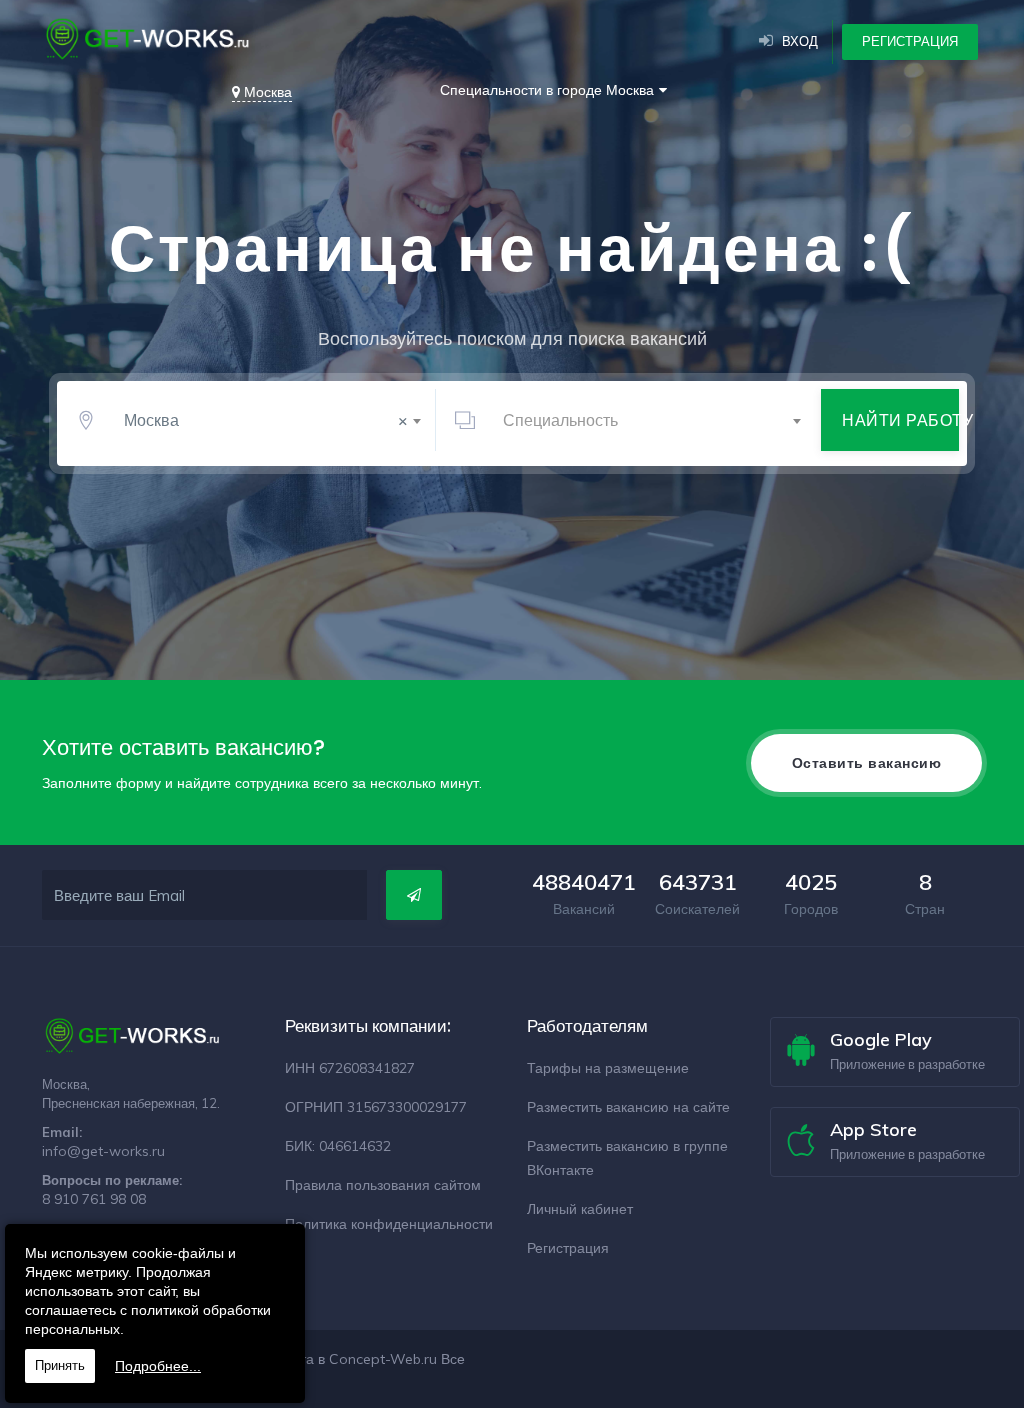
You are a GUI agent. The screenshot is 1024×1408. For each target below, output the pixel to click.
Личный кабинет (580, 1209)
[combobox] (268, 420)
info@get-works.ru (103, 1151)
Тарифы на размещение (608, 1068)
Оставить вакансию (867, 763)
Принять (60, 1365)
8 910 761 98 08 (94, 1199)
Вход (800, 41)
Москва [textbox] (266, 420)
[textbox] (648, 420)
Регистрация (910, 41)
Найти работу (900, 420)
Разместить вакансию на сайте (628, 1107)
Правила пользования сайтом (383, 1185)
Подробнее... (158, 1366)
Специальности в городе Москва (547, 90)
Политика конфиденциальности (389, 1224)
